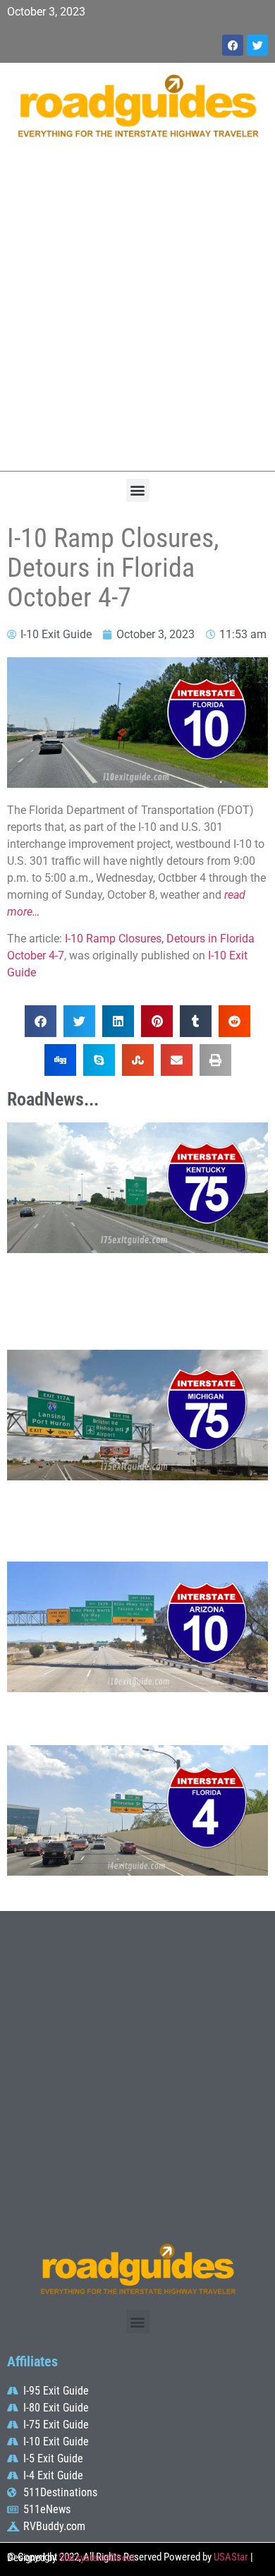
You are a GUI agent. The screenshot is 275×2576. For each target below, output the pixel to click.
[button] (138, 490)
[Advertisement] (137, 312)
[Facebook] (233, 45)
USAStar (231, 2557)
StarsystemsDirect (97, 2558)
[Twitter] (257, 45)
